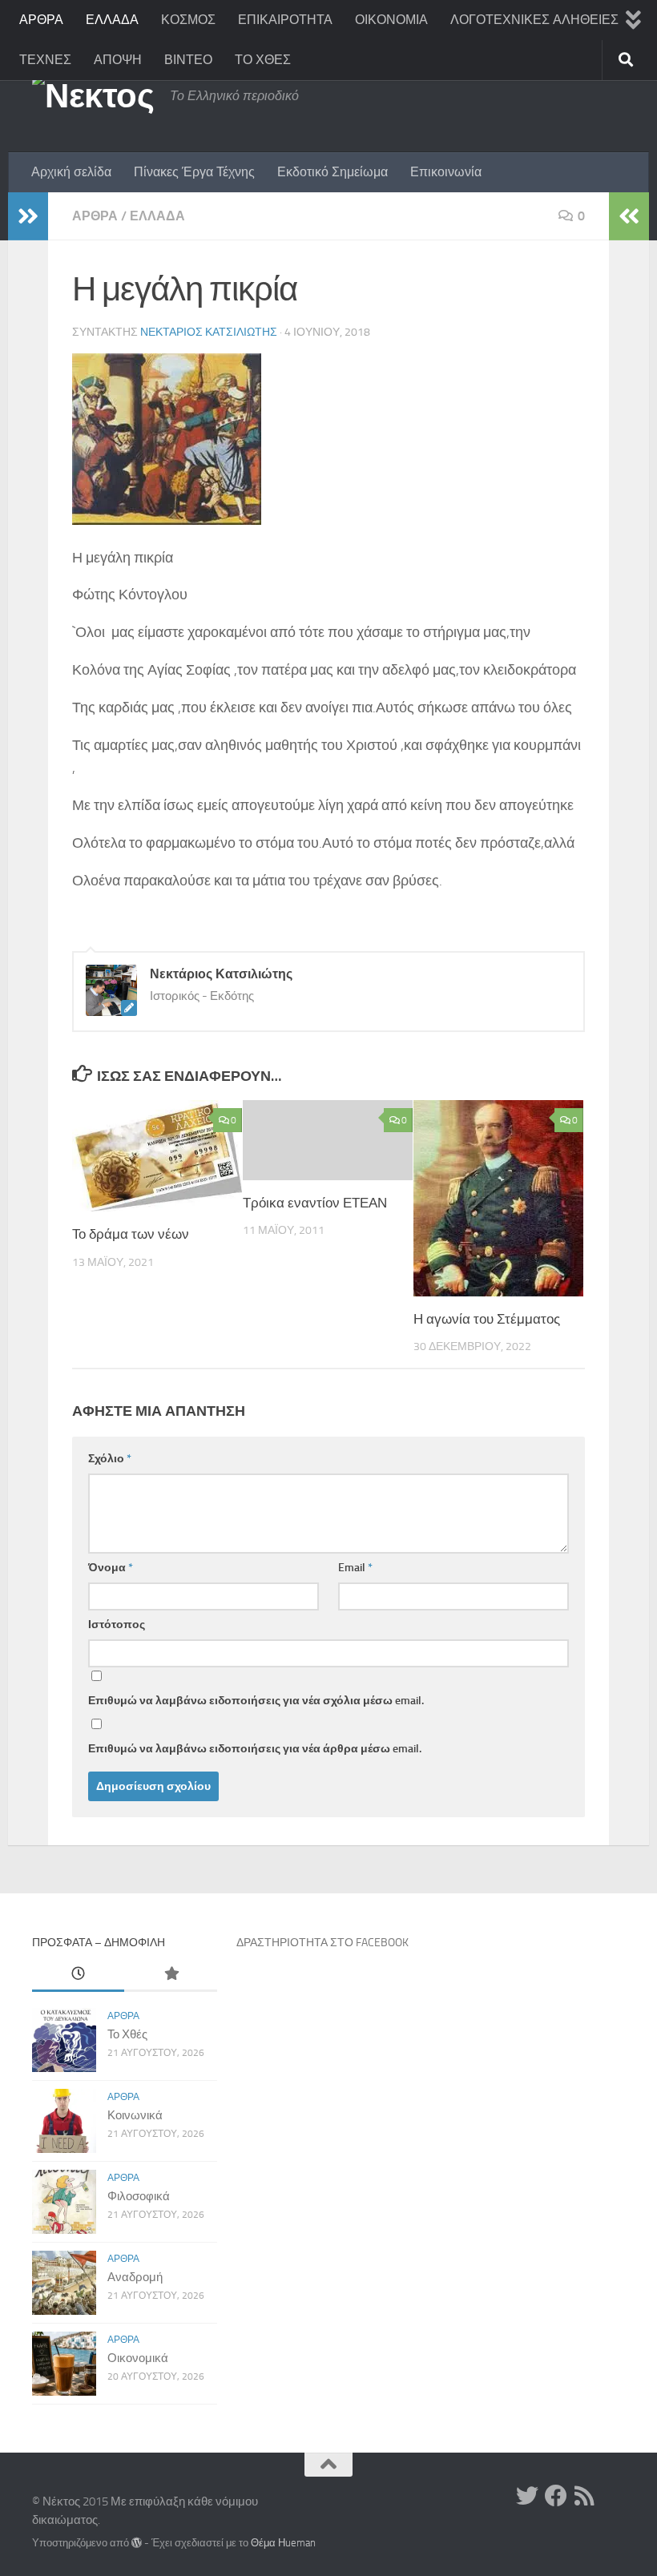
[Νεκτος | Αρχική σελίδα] (93, 96)
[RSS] (585, 2496)
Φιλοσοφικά (139, 2196)
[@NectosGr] (527, 2496)
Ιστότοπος (117, 1625)
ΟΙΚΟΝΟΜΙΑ (391, 20)
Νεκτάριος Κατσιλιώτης (209, 332)
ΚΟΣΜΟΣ (188, 20)
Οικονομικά (138, 2358)
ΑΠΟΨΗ (118, 60)
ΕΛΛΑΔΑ (112, 20)
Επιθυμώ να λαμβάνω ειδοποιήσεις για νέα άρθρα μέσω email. (255, 1749)
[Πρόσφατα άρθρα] (78, 1975)
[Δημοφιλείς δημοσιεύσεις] (170, 1975)
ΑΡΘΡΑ (41, 20)
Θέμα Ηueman (283, 2543)
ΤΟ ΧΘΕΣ (263, 60)
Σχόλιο (110, 1459)
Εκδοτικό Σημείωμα (333, 172)
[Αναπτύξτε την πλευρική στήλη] (28, 216)
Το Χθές (127, 2034)
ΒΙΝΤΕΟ (188, 60)
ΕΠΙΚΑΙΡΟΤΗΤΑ (285, 20)
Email (355, 1568)
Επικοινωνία (446, 172)
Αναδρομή (135, 2277)
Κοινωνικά (135, 2115)
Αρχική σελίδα (71, 172)
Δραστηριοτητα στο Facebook (322, 1943)
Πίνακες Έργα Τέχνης (194, 172)
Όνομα (111, 1568)
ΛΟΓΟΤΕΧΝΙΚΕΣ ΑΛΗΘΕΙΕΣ (534, 20)
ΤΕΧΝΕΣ (45, 60)
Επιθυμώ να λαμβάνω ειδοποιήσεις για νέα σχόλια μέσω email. (256, 1701)
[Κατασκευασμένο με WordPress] (137, 2543)
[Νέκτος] (556, 2496)
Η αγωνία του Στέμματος (487, 1319)
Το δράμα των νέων (131, 1234)
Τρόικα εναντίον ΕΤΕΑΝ (315, 1203)
